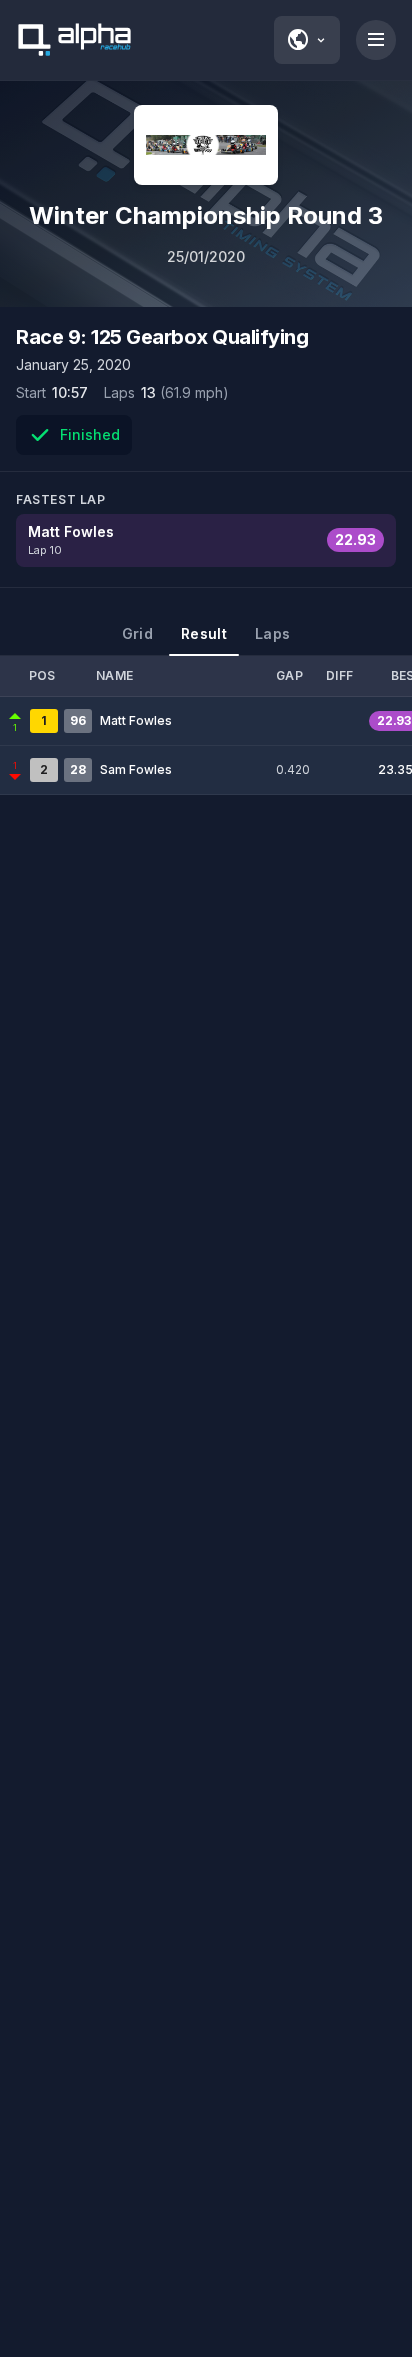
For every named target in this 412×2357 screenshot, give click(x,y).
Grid (137, 633)
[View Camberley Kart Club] (206, 145)
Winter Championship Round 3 (206, 215)
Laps (272, 633)
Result (204, 633)
